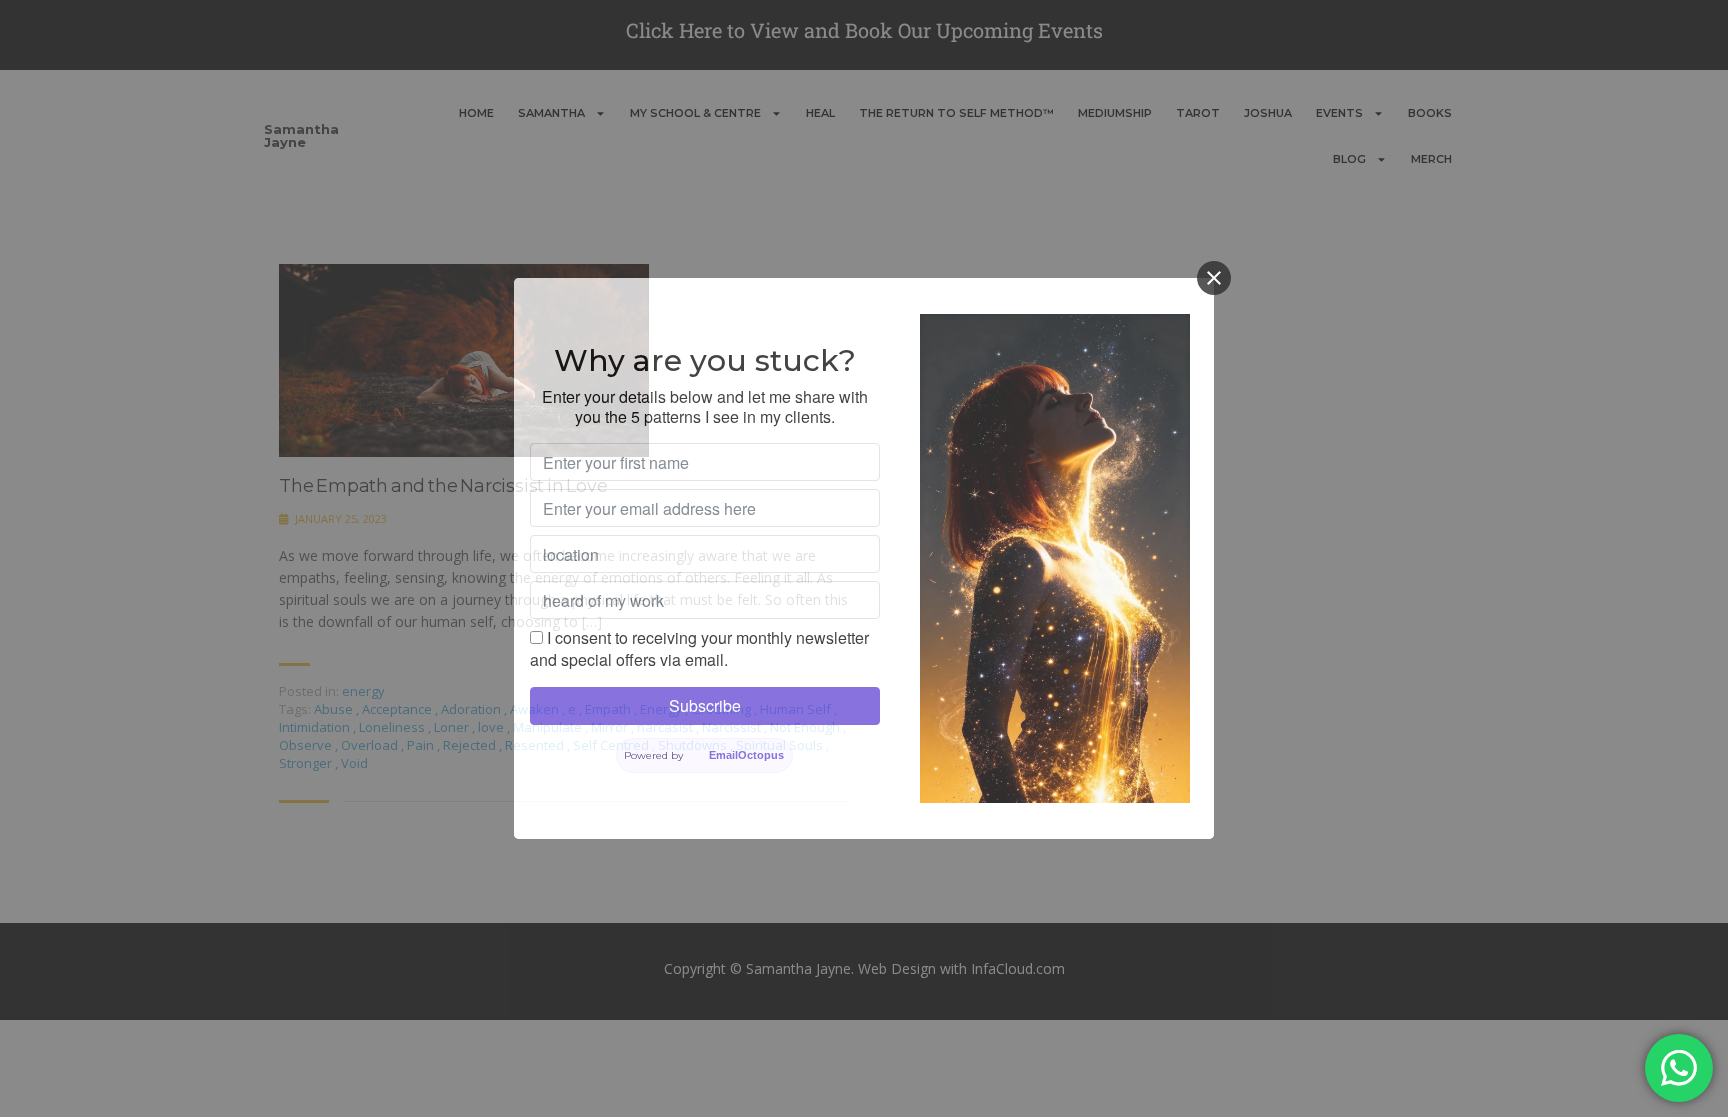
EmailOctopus (746, 755)
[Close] (1214, 278)
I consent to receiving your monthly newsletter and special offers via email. (699, 648)
